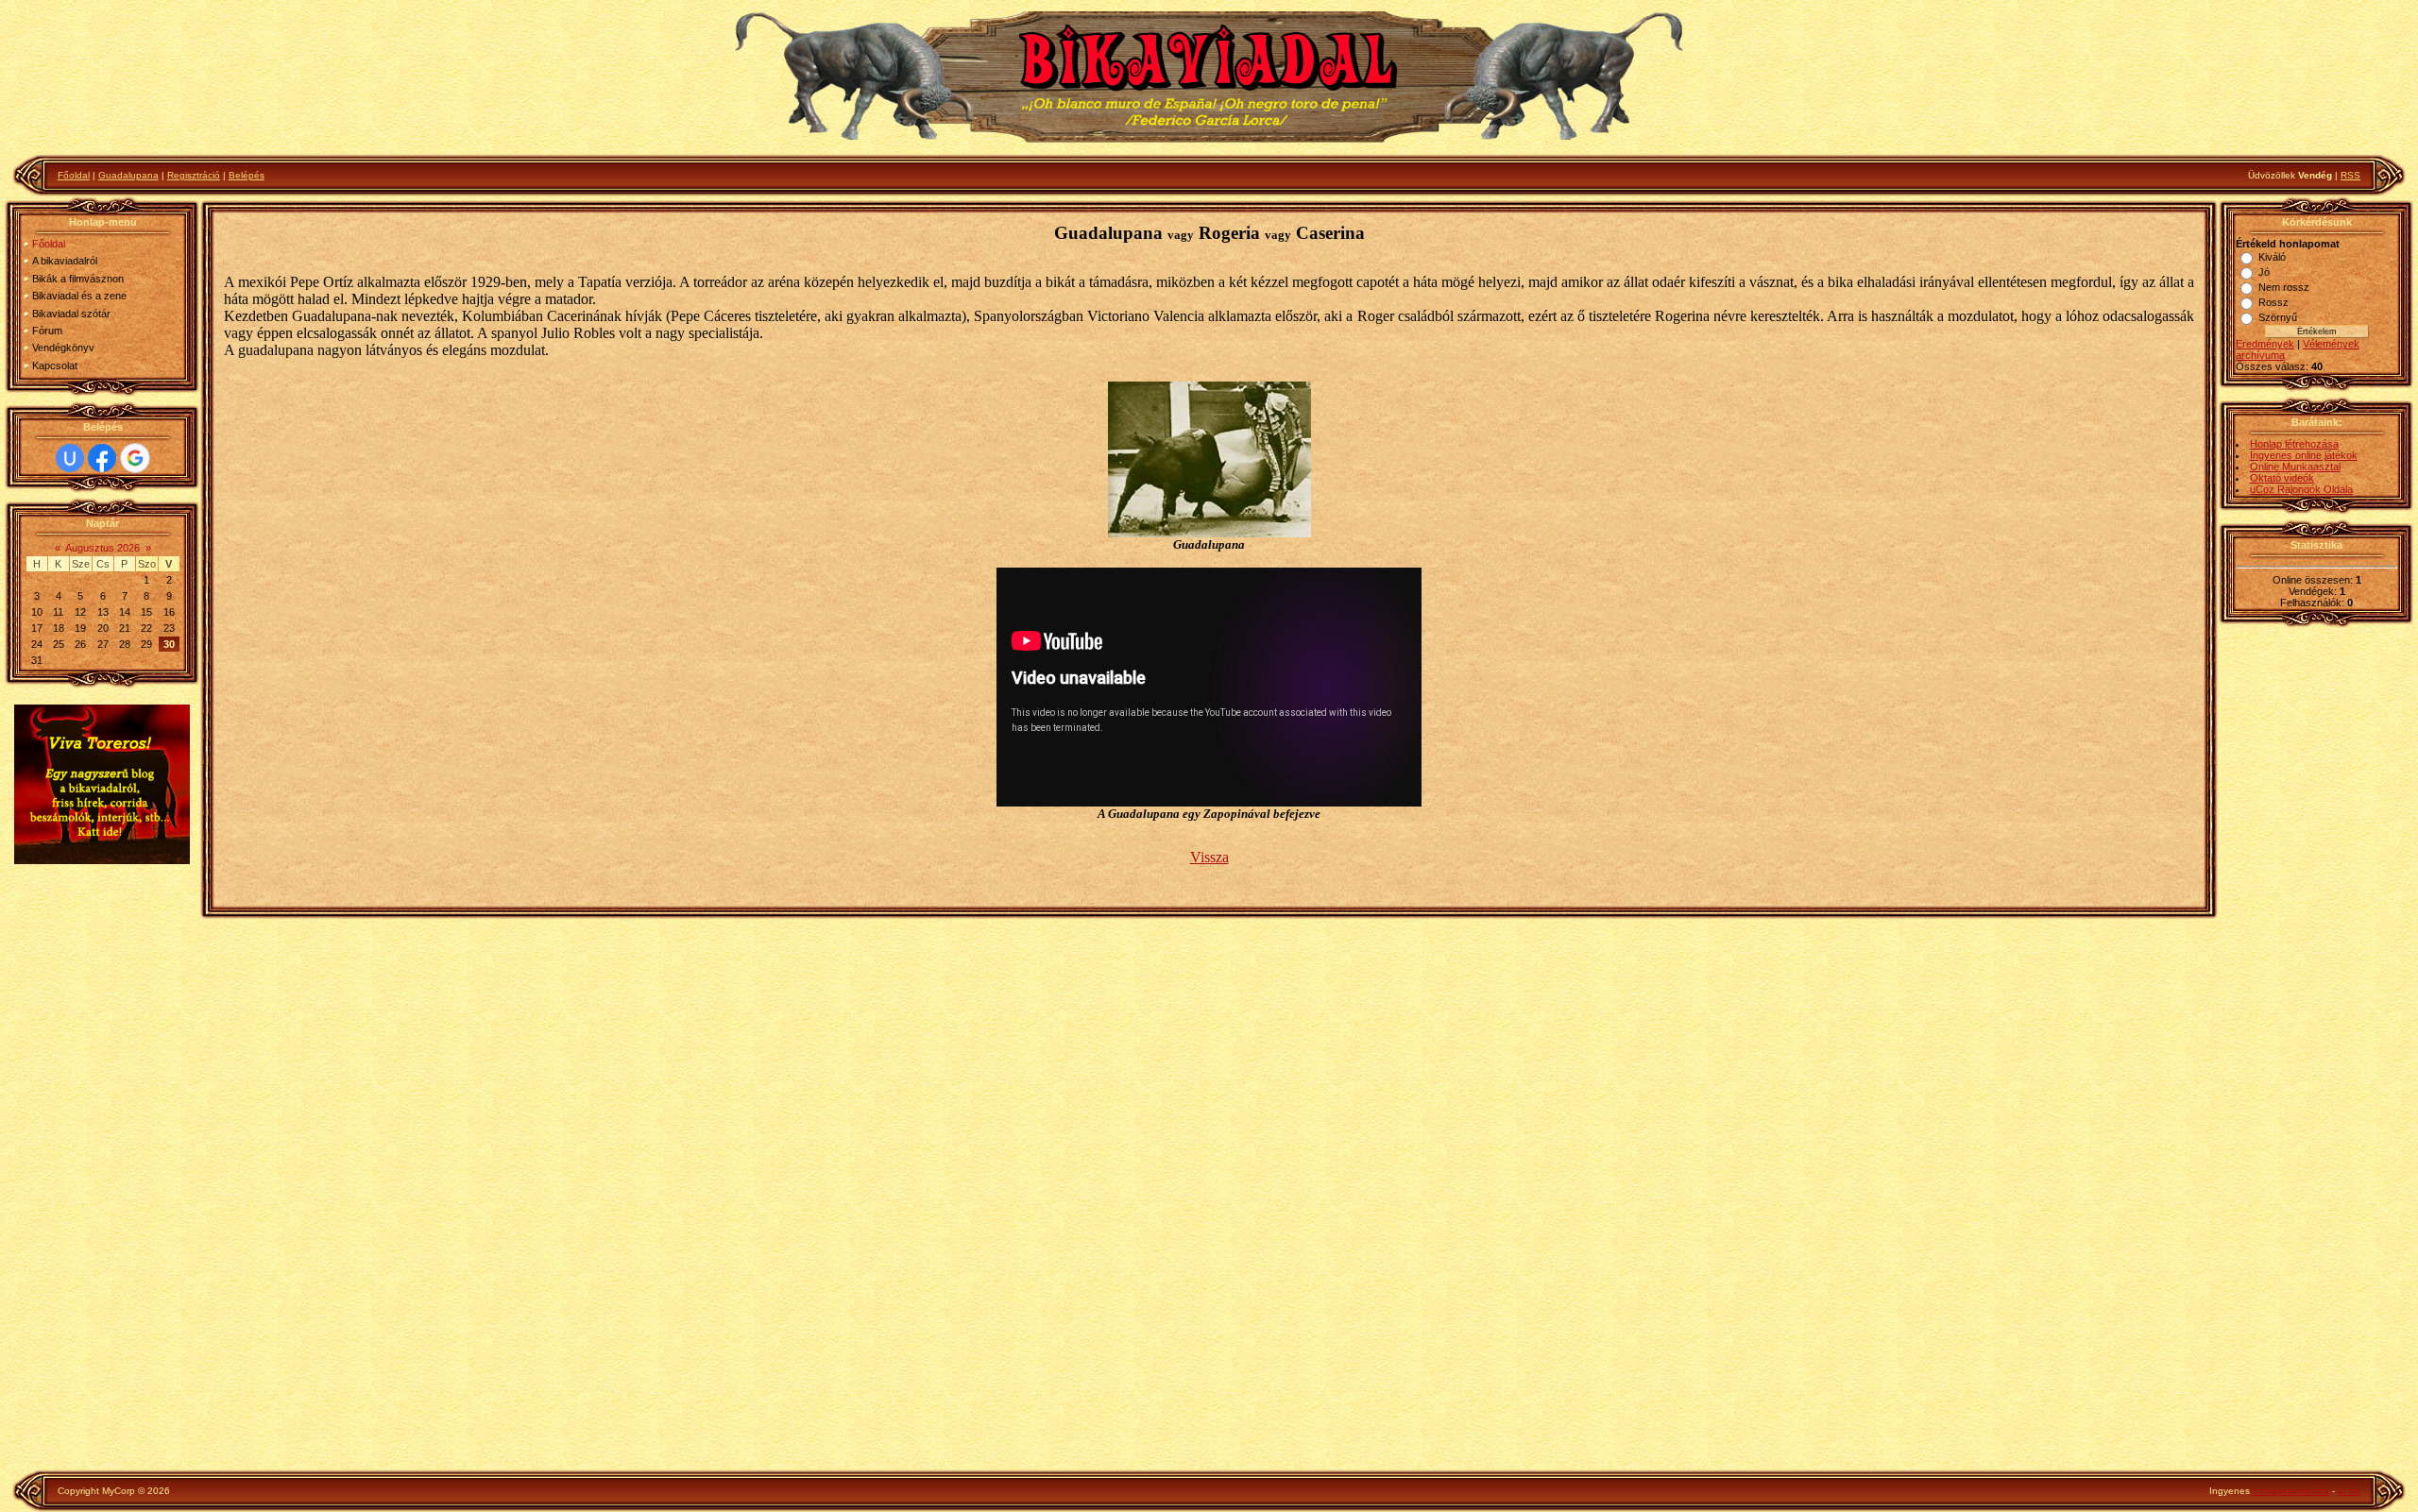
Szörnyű (2278, 317)
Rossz (2273, 302)
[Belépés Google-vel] (135, 458)
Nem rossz (2284, 287)
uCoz (2349, 1491)
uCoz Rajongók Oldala (2301, 489)
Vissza (1209, 857)
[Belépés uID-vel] (70, 458)
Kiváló (2272, 257)
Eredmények (2265, 344)
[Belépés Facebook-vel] (102, 458)
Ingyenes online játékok (2304, 455)
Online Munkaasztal (2295, 467)
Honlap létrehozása (2294, 444)
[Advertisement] (102, 1170)
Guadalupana (128, 175)
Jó (2264, 272)
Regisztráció (194, 175)
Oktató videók (2282, 478)
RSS (2350, 175)
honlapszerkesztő (2291, 1491)
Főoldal (74, 175)
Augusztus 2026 (102, 548)
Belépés (247, 175)
